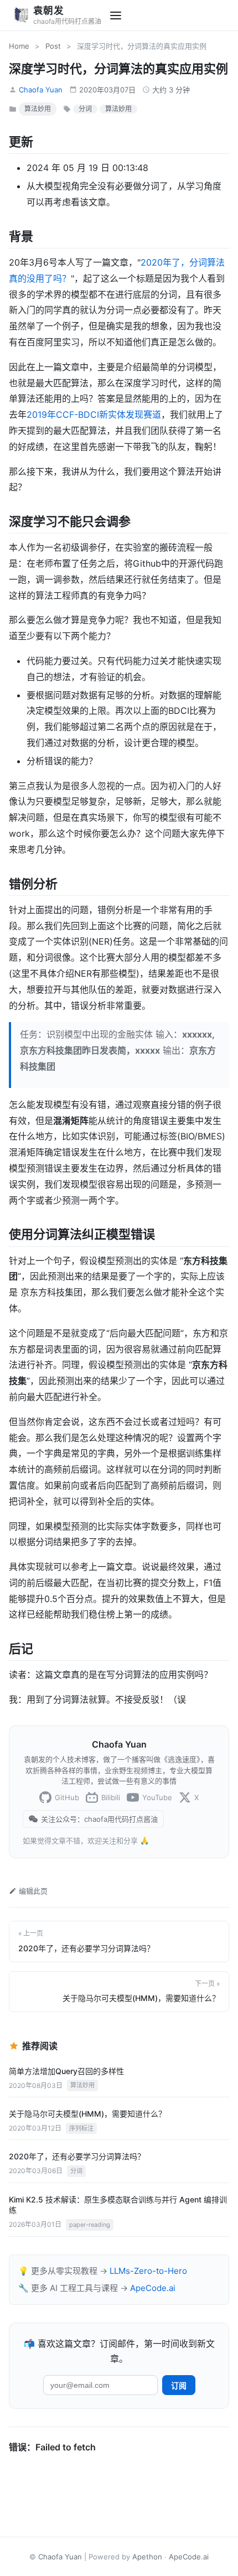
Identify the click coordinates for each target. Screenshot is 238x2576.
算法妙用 (38, 109)
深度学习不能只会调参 (70, 521)
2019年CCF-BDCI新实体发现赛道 (94, 414)
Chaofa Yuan (41, 90)
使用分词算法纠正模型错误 (82, 1234)
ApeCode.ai (153, 2288)
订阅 (179, 2386)
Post (53, 46)
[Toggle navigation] (116, 15)
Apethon (147, 2557)
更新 (21, 142)
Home (19, 46)
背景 (21, 236)
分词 (85, 109)
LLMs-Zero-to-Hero (148, 2271)
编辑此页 (33, 1891)
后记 (21, 1649)
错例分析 (33, 884)
